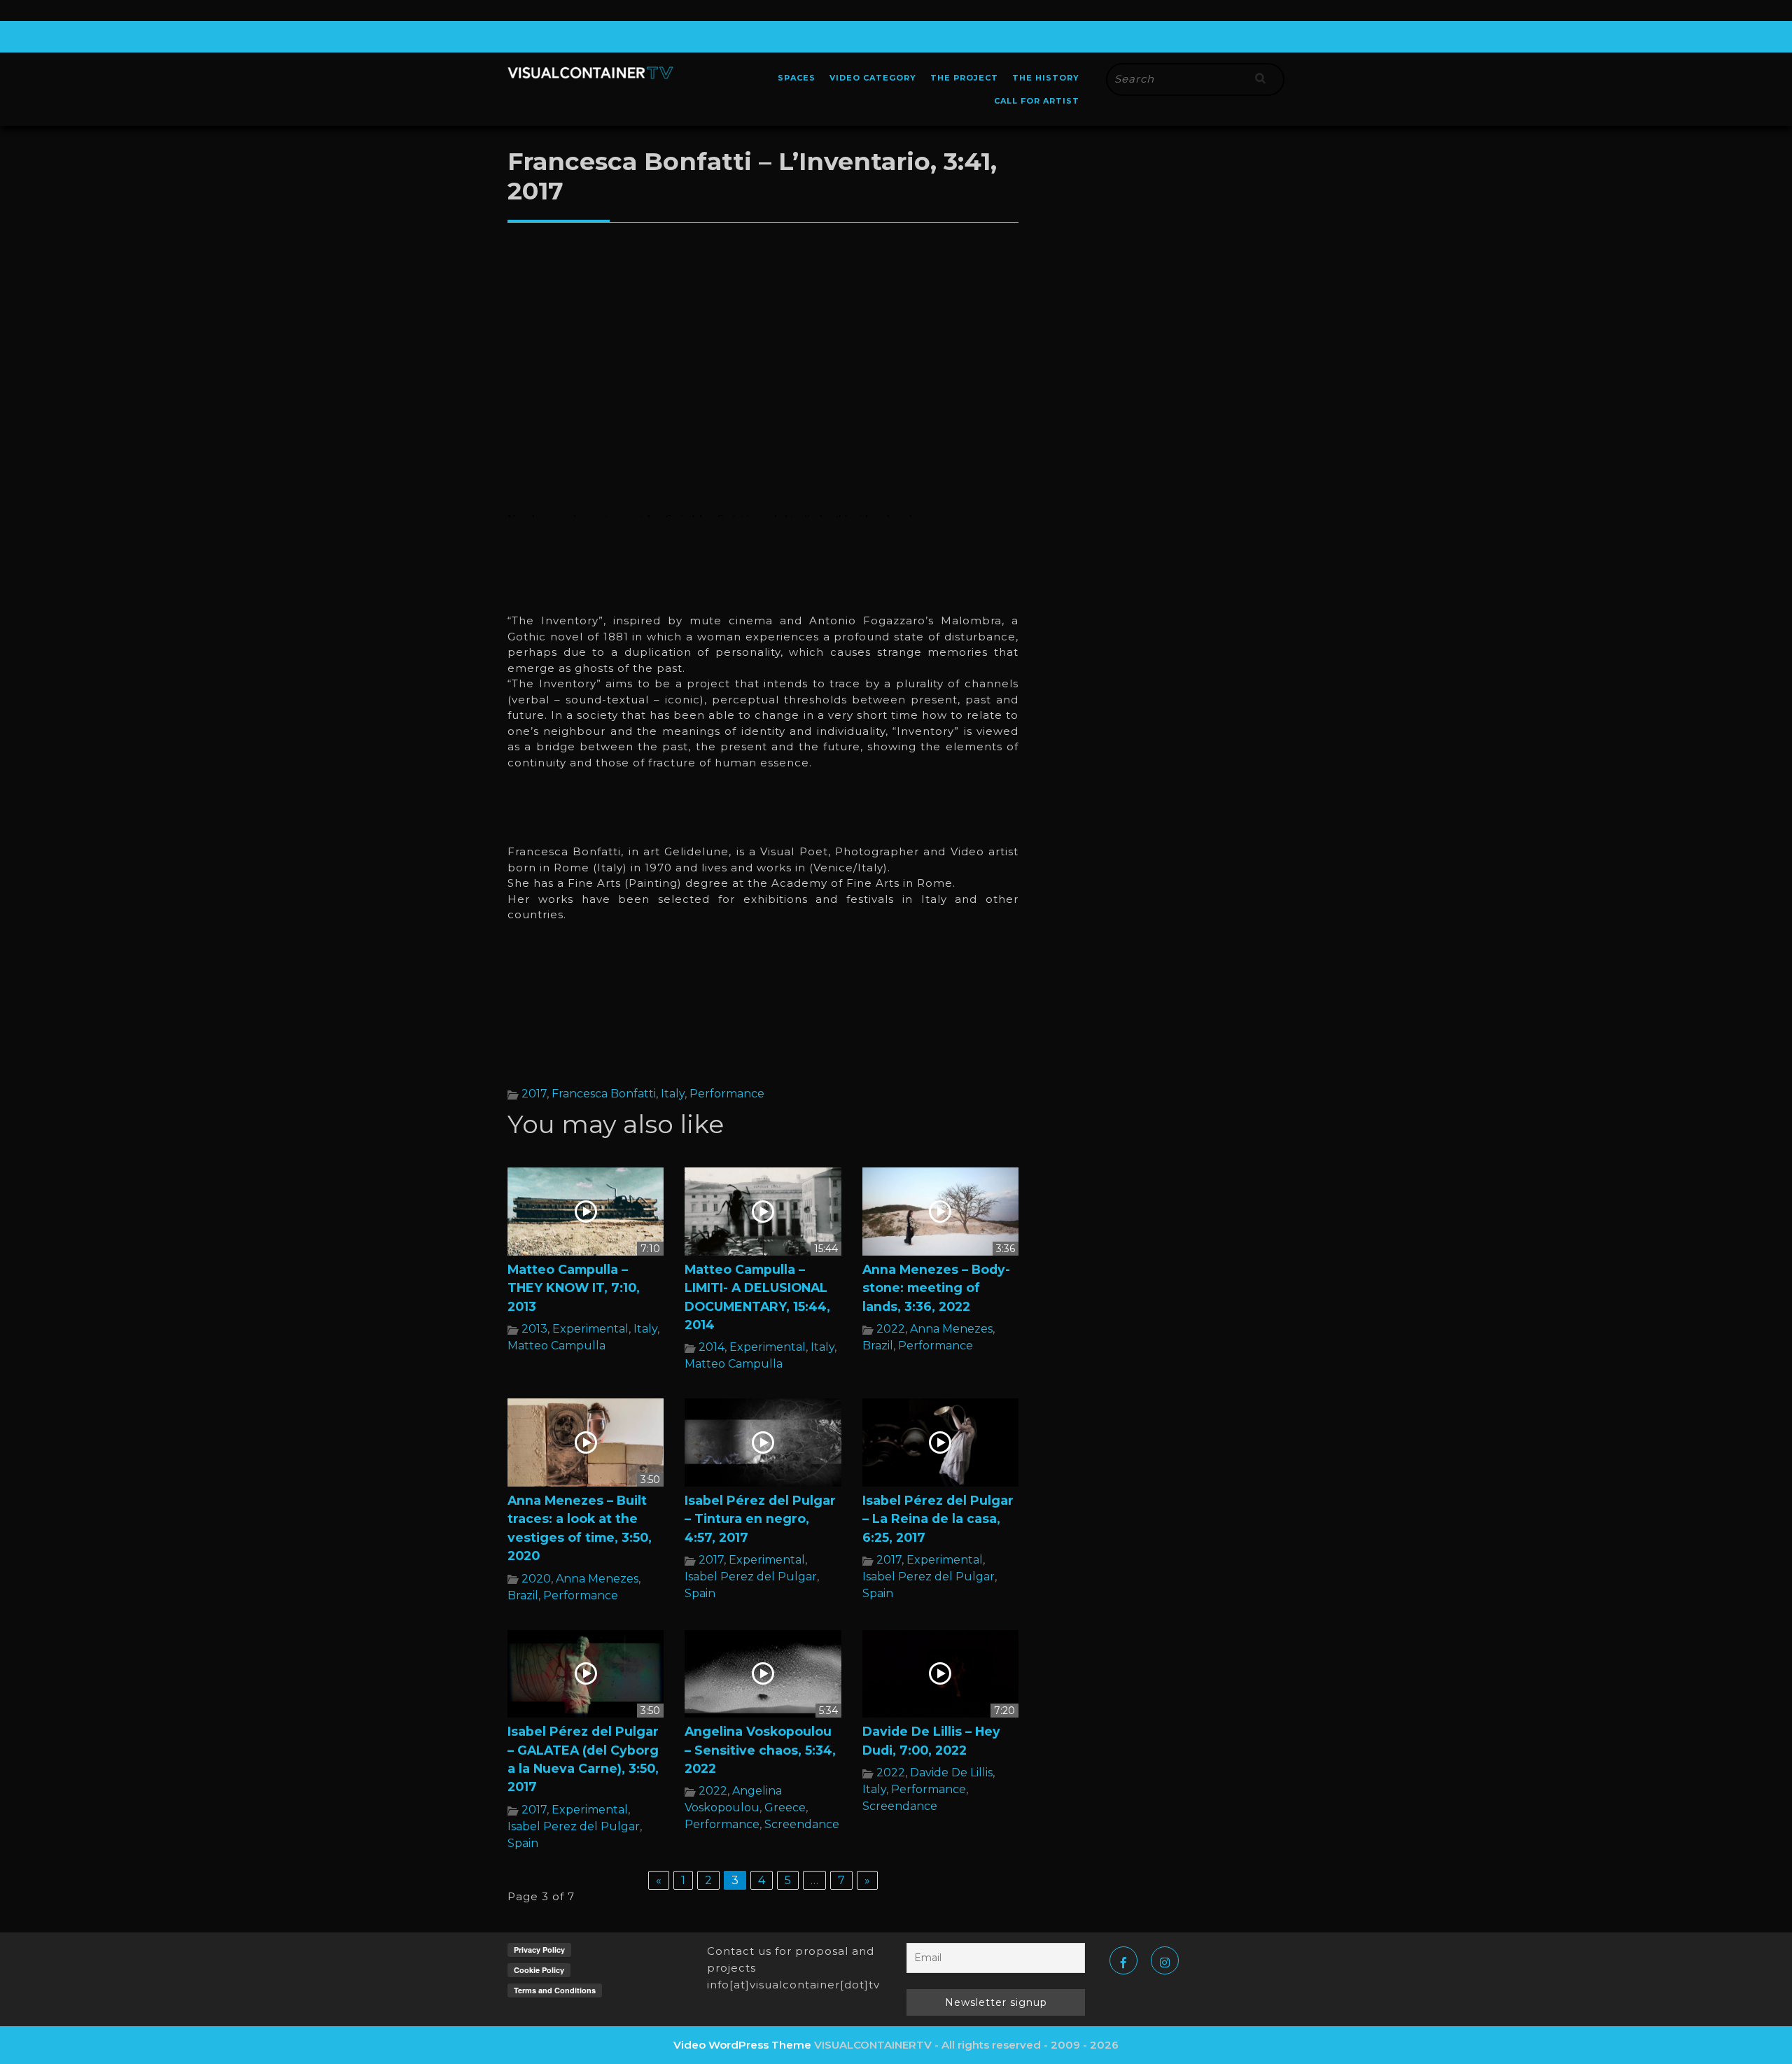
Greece (785, 1807)
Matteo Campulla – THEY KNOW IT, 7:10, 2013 (574, 1288)
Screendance (802, 1824)
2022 (891, 1329)
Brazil (878, 1346)
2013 (534, 1329)
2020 (536, 1579)
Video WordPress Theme (742, 2045)
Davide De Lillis (951, 1772)
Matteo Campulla (556, 1346)
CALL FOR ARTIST (1037, 101)
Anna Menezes (951, 1329)
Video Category (873, 78)
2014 (712, 1347)
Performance (727, 1094)
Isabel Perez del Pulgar (751, 1577)
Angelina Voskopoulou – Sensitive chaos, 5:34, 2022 (760, 1750)
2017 (534, 1094)
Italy (673, 1094)
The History (1046, 78)
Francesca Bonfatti (604, 1094)
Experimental (590, 1329)
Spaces (797, 78)
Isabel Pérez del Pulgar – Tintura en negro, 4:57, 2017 (760, 1519)
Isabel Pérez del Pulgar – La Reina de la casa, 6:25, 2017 (938, 1519)
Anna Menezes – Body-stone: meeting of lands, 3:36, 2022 (936, 1288)
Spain (700, 1593)
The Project (964, 78)
